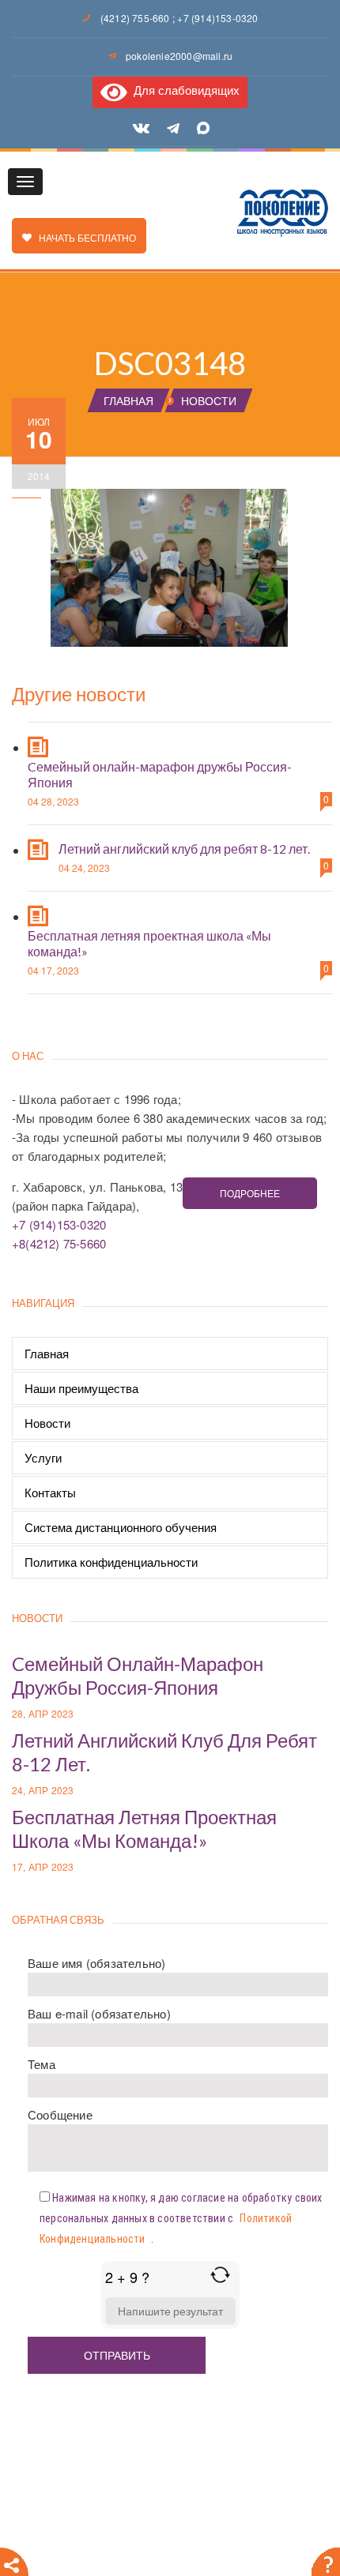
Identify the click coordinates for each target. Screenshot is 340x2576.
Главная (47, 1353)
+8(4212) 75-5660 (59, 1243)
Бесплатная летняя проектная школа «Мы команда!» (144, 1829)
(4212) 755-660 (135, 18)
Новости (47, 1423)
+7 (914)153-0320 (217, 18)
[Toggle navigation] (25, 182)
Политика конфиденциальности (111, 1562)
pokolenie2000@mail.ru (179, 56)
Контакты (50, 1492)
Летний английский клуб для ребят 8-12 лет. (184, 849)
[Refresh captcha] (220, 2275)
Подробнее (250, 1193)
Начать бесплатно (84, 237)
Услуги (43, 1457)
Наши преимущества (81, 1388)
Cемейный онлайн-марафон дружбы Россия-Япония (138, 1675)
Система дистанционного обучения (121, 1527)
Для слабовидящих (183, 90)
